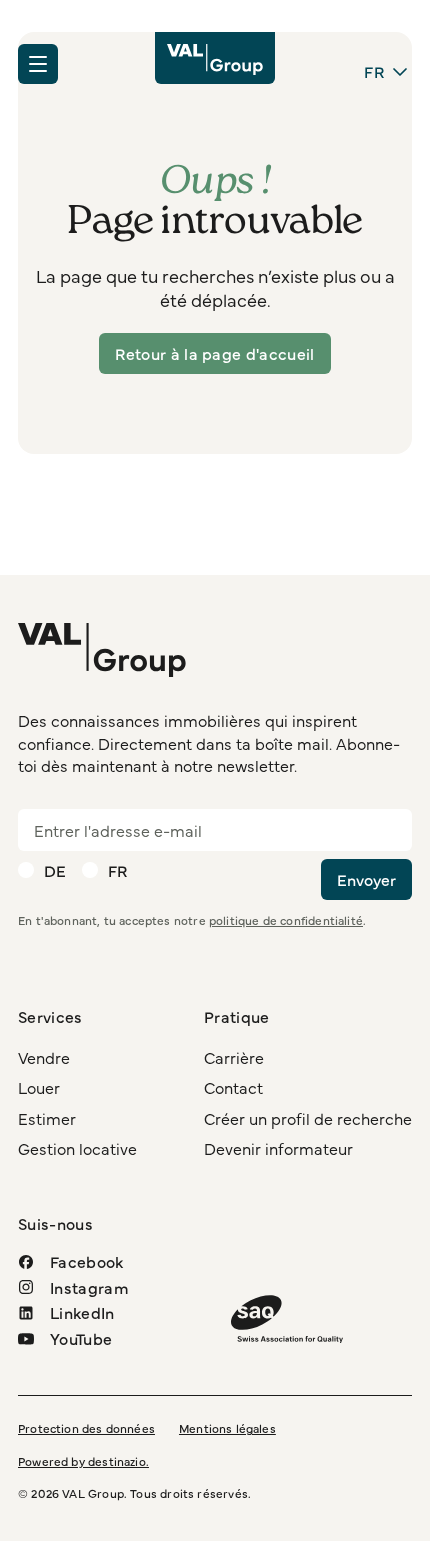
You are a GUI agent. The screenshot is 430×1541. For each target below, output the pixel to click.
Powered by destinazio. (83, 1461)
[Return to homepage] (215, 58)
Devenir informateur (278, 1148)
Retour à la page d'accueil (214, 353)
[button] (38, 64)
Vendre (44, 1057)
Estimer (47, 1118)
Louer (39, 1087)
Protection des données (86, 1428)
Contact (233, 1087)
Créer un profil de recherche (308, 1118)
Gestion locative (77, 1148)
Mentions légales (227, 1428)
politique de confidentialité (286, 920)
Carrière (234, 1057)
